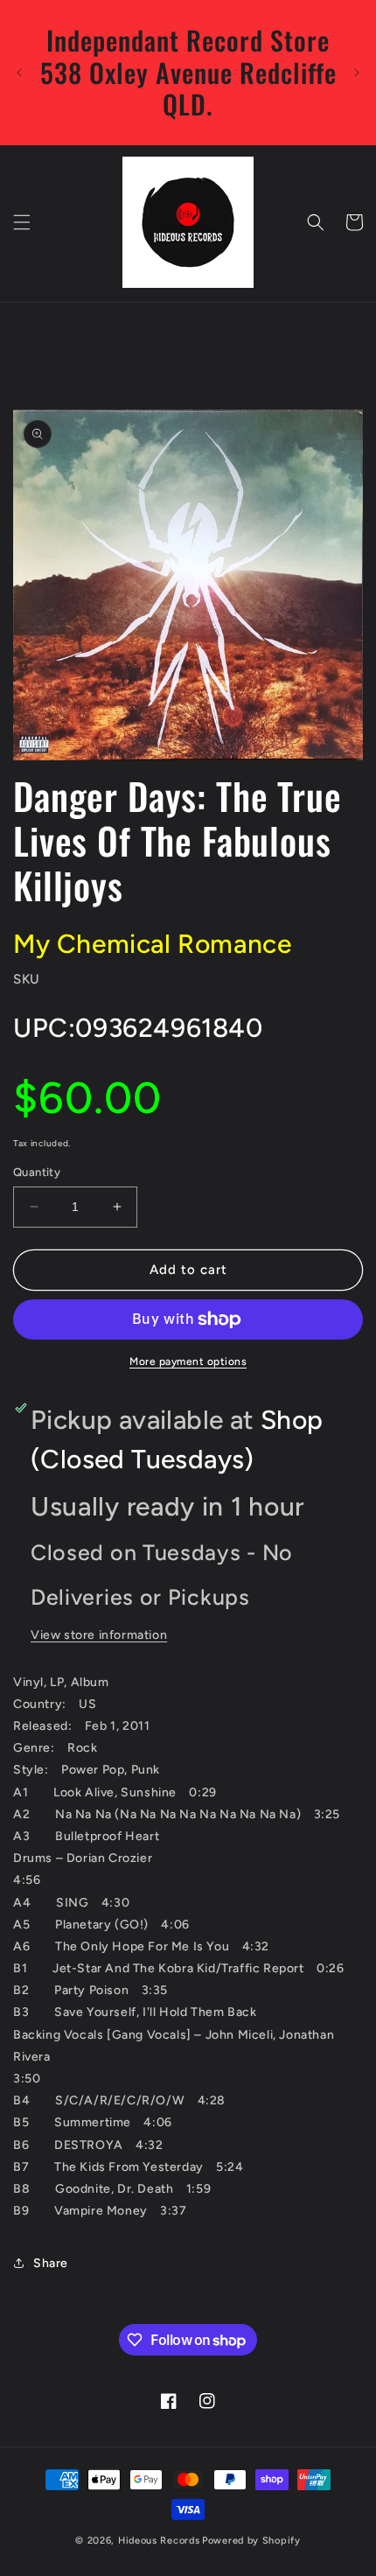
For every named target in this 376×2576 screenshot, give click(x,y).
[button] (22, 222)
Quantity (37, 1172)
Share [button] (51, 2263)
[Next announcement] (357, 73)
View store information (99, 1635)
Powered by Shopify (251, 2541)
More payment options (188, 1361)
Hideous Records (159, 2541)
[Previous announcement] (19, 73)
